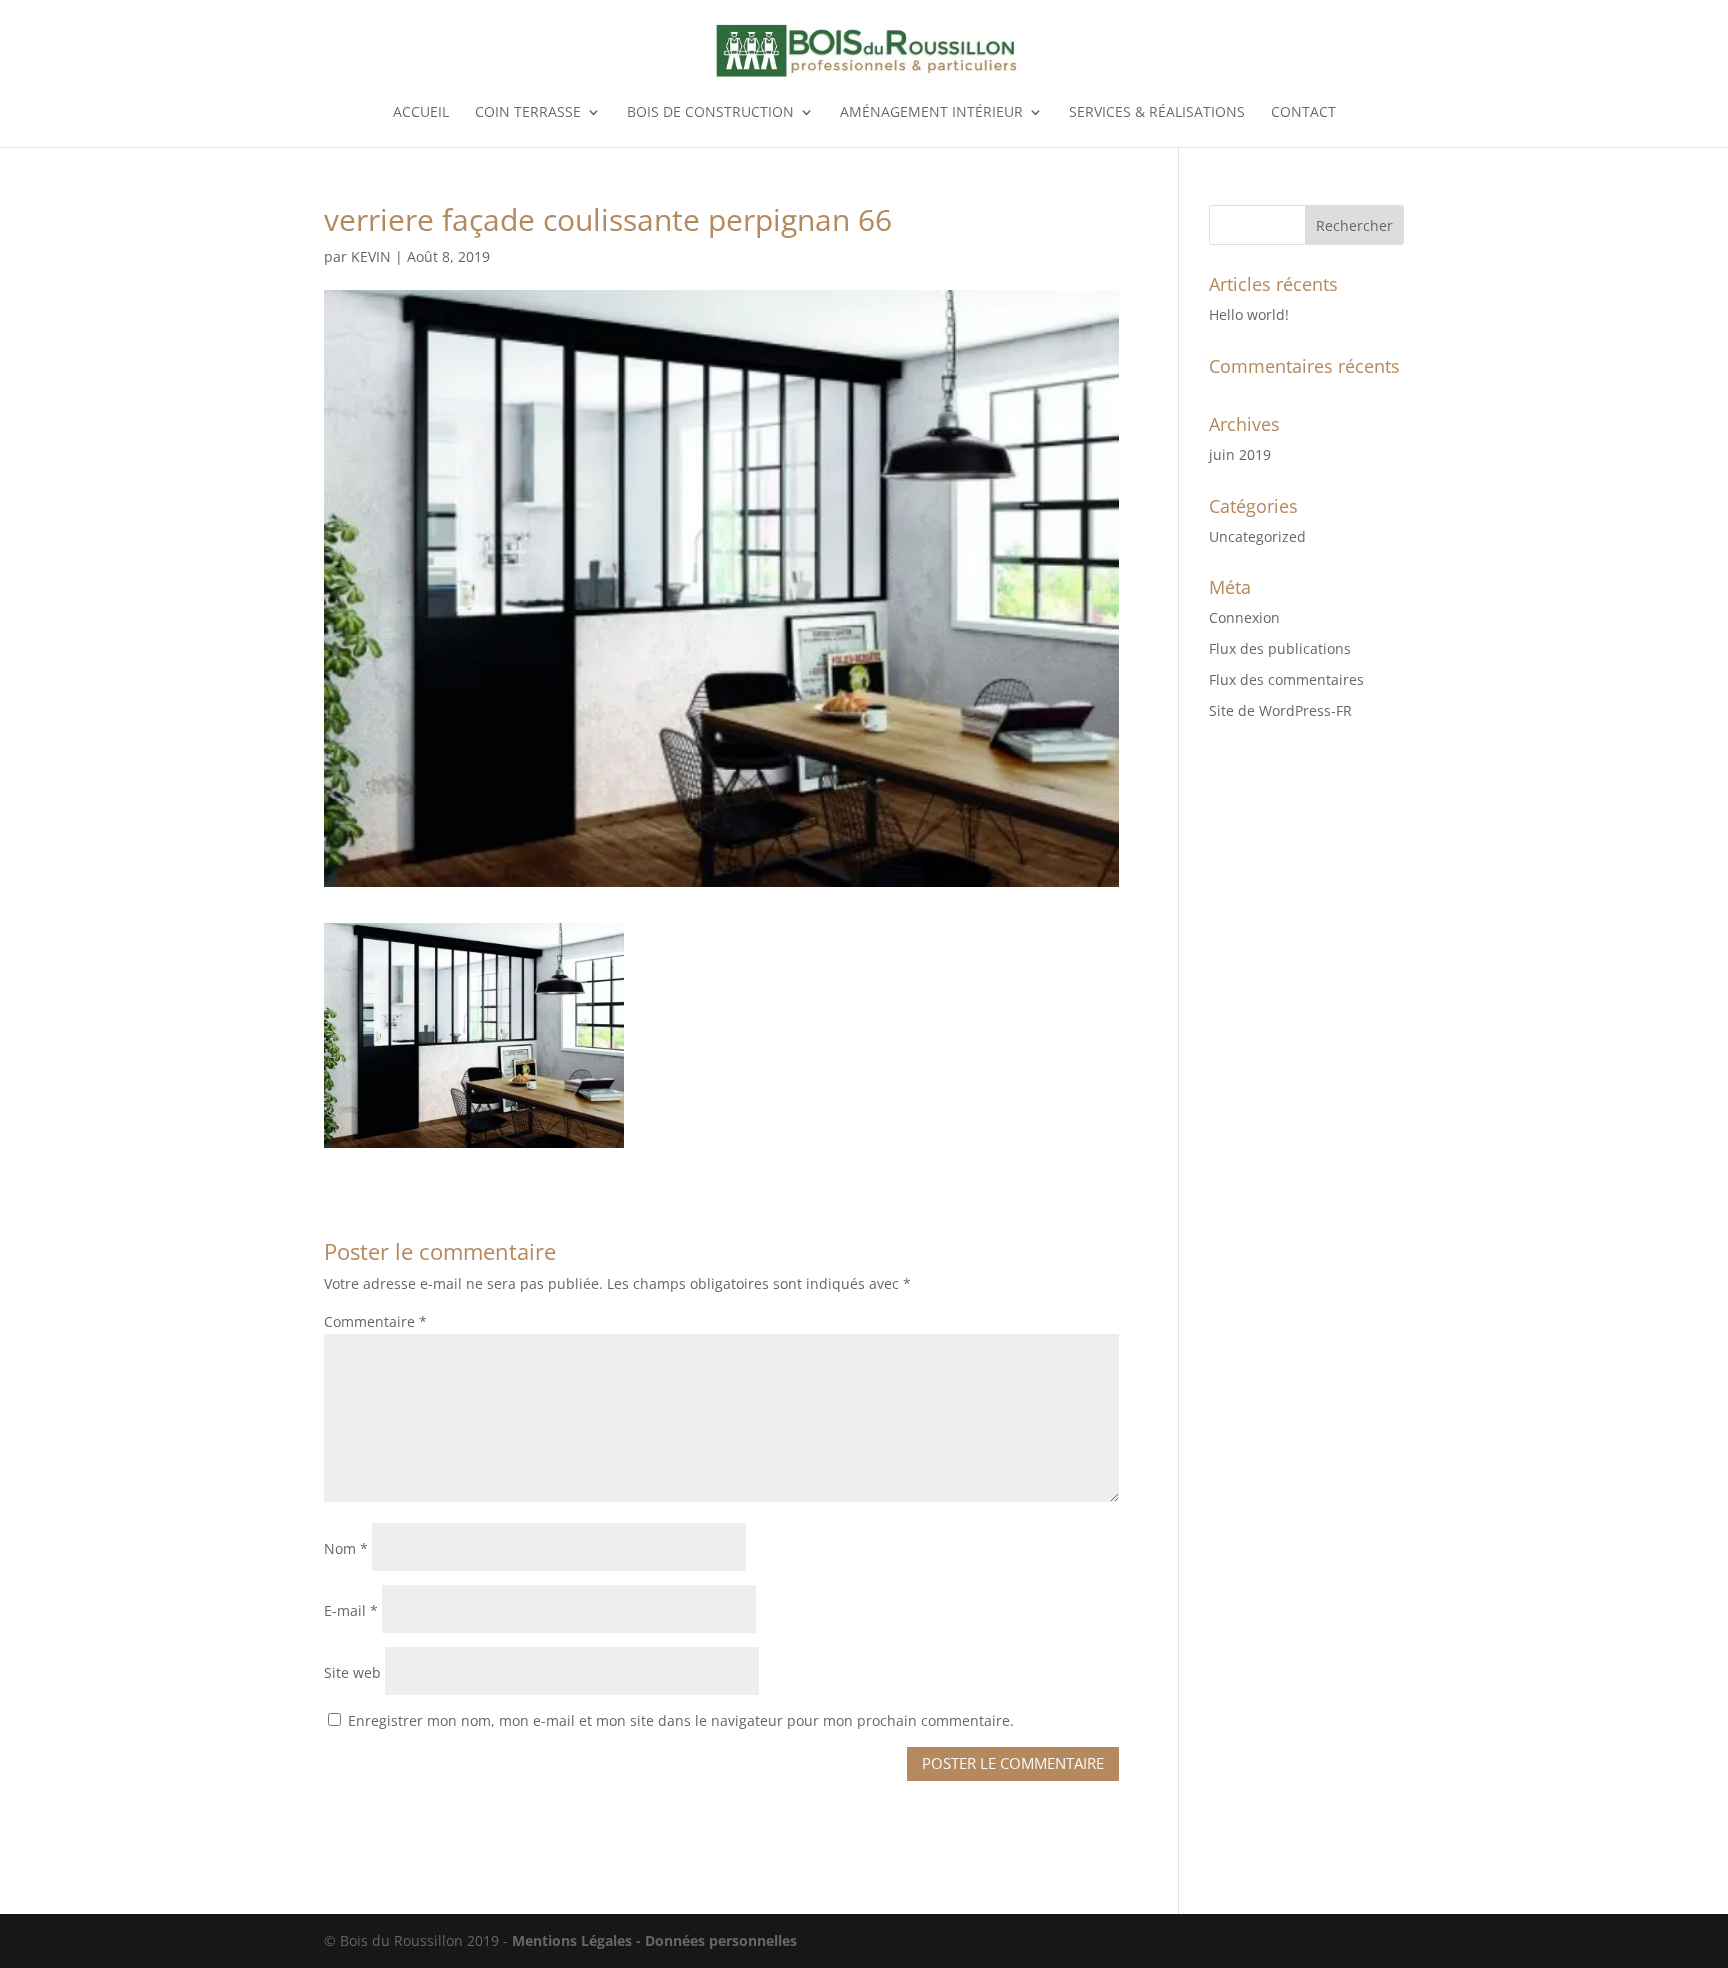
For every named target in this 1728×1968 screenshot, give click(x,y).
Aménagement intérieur (931, 113)
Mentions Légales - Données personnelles (654, 1940)
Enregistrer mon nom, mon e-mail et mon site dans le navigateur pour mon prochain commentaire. (681, 1720)
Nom (346, 1548)
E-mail (351, 1610)
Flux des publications (1280, 648)
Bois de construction (710, 113)
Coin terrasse (528, 113)
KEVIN (371, 256)
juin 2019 (1240, 454)
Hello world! (1249, 314)
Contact (1303, 113)
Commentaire (375, 1321)
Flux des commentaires (1286, 679)
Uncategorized (1257, 536)
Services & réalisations (1157, 113)
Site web (352, 1672)
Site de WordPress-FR (1280, 710)
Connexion (1244, 617)
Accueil (421, 113)
